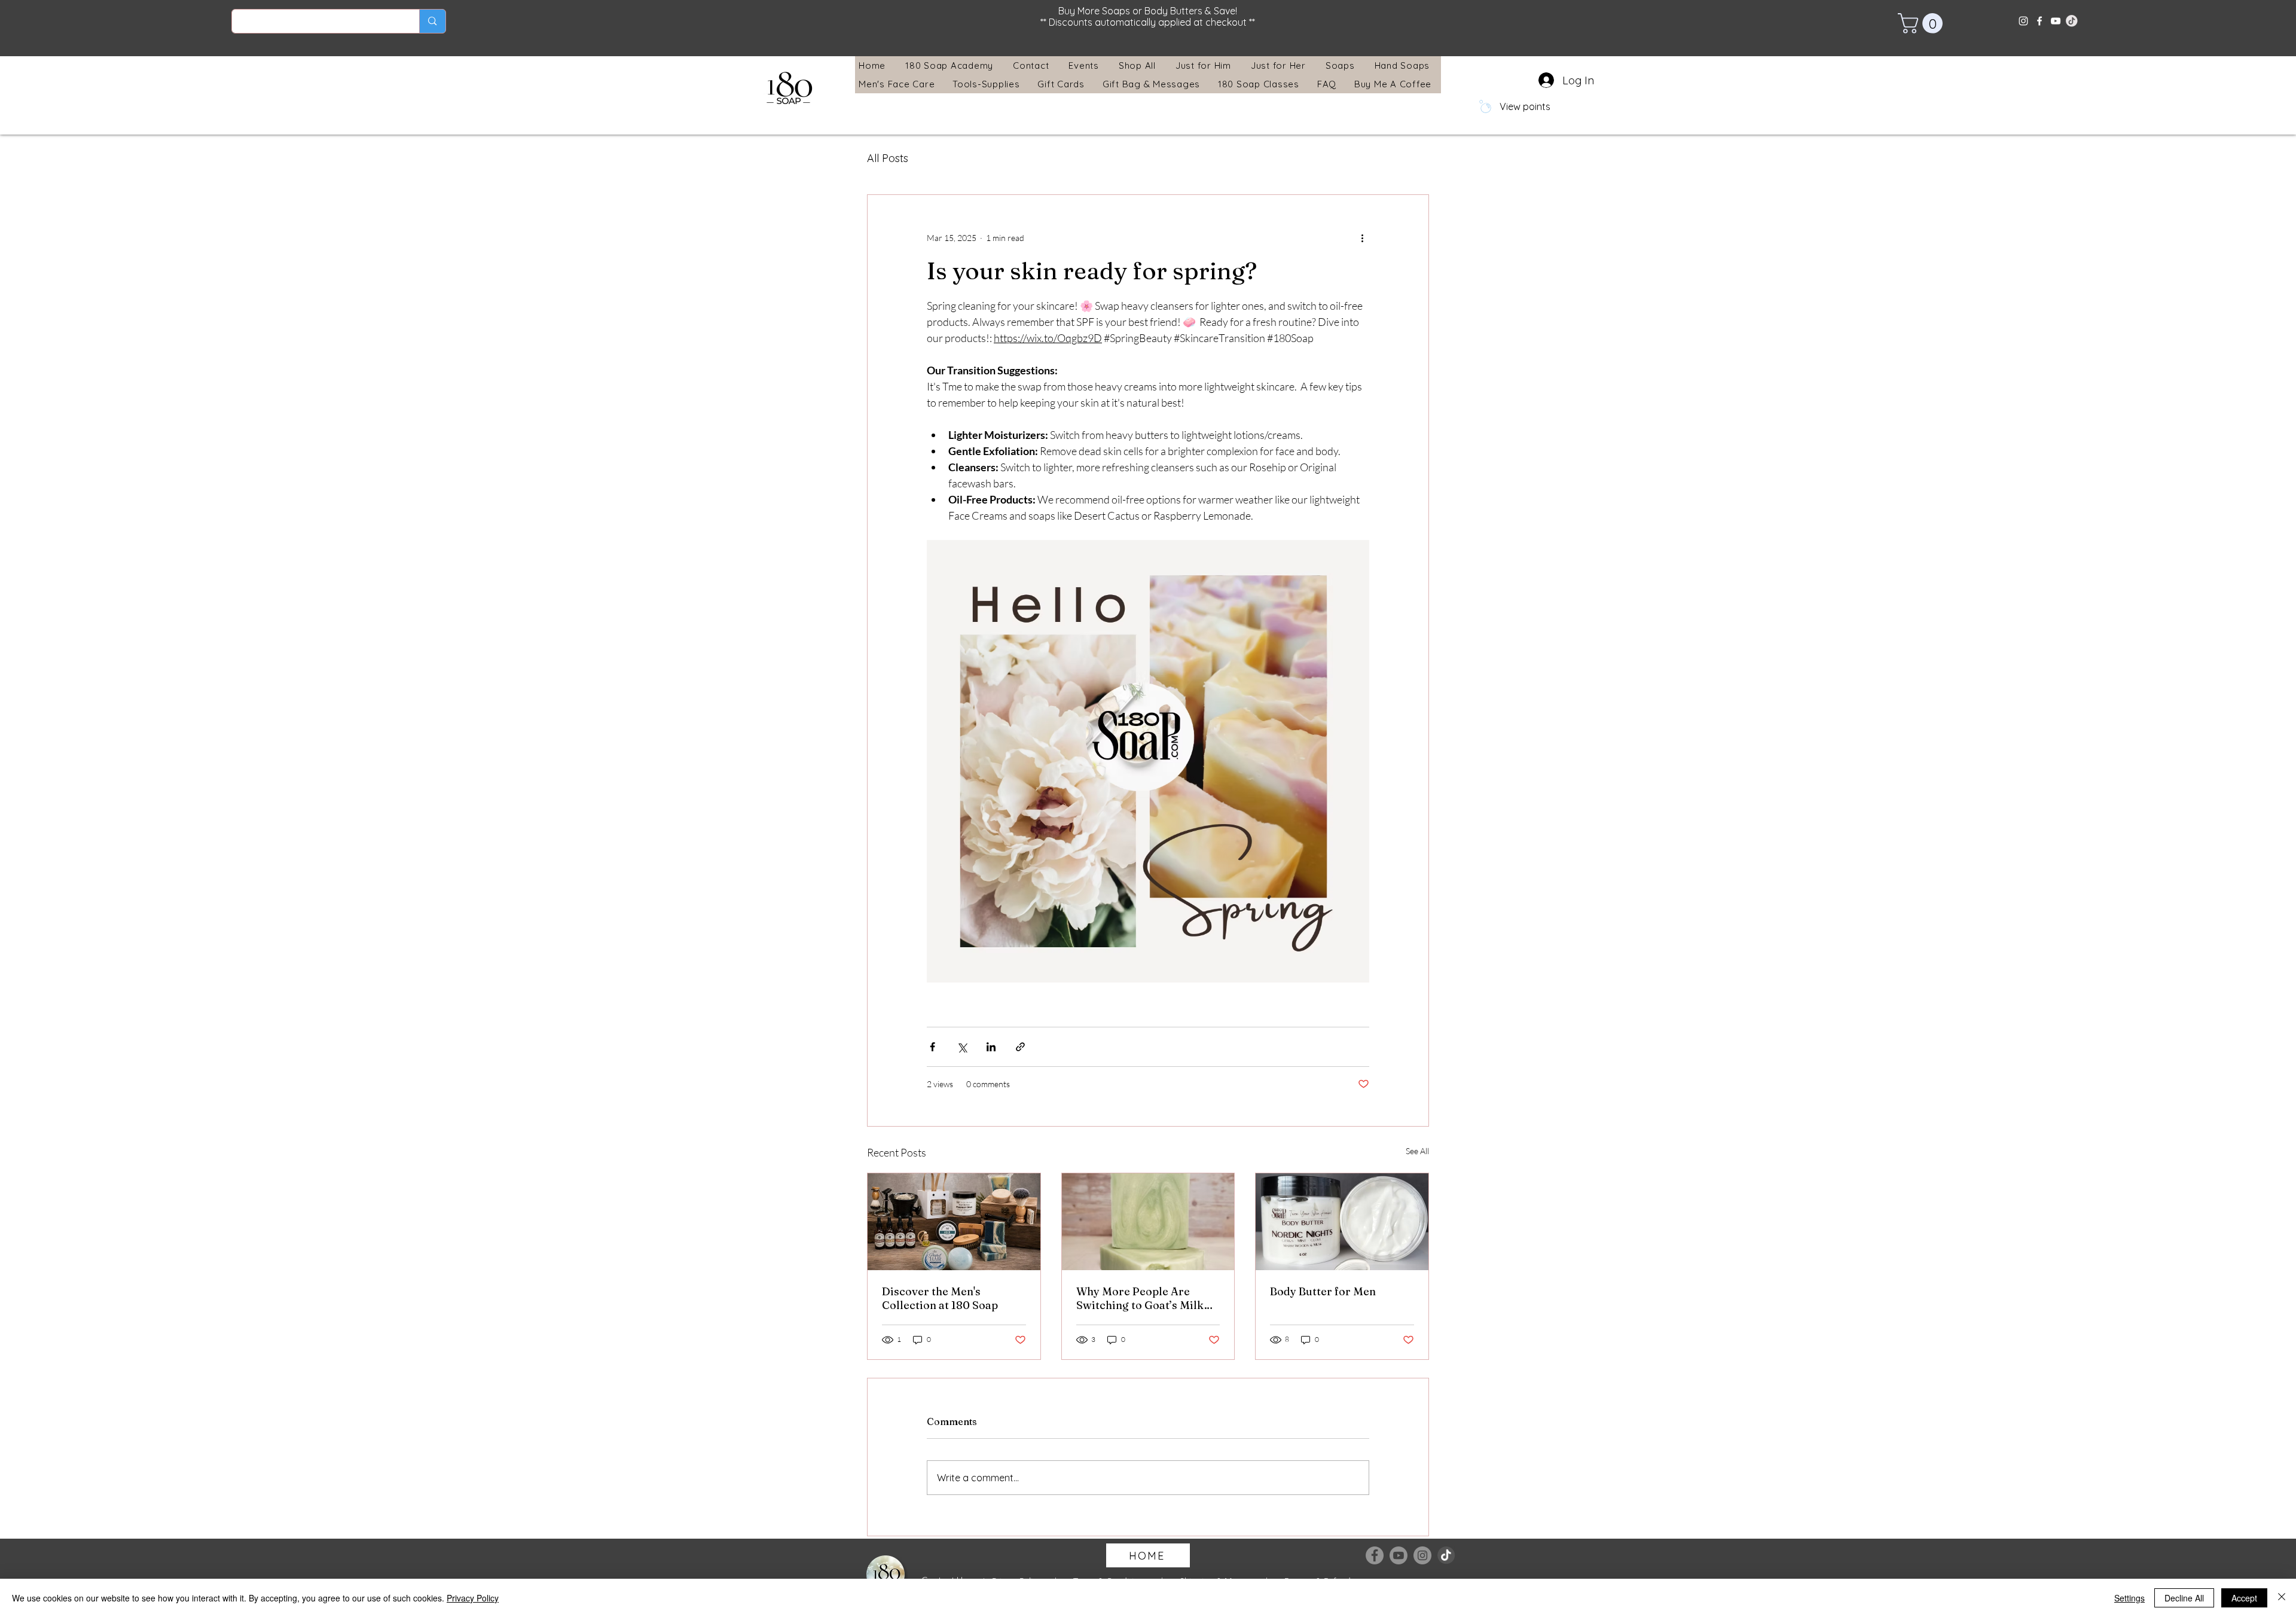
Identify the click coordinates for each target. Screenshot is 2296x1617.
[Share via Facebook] (932, 1047)
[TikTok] (1446, 1555)
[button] (1923, 23)
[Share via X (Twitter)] (962, 1047)
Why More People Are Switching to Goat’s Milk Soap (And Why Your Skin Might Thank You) (1142, 1298)
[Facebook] (2039, 21)
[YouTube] (2056, 21)
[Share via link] (1020, 1047)
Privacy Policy (473, 1598)
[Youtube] (1399, 1555)
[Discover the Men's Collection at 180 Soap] (954, 1222)
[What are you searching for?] (432, 21)
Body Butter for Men (1323, 1291)
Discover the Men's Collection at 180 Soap (940, 1298)
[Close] (2282, 1598)
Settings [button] (2129, 1598)
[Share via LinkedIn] (991, 1047)
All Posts (888, 158)
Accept (2244, 1598)
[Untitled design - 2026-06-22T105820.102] (2072, 21)
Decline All (2184, 1598)
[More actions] (1362, 238)
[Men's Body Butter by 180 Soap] (1342, 1222)
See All (1417, 1151)
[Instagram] (2023, 21)
